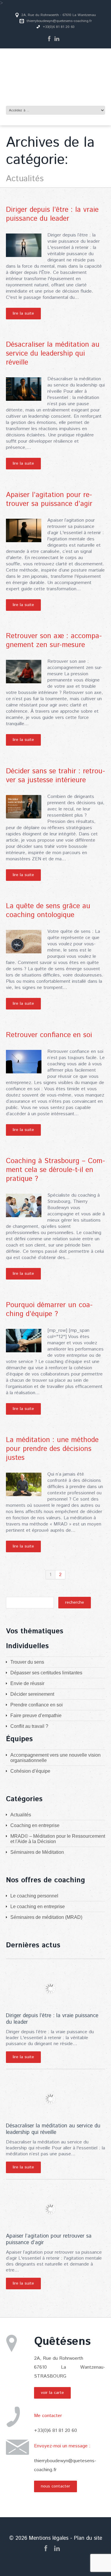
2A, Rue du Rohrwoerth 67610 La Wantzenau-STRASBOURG (70, 2367)
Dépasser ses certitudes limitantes (46, 1673)
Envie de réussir (27, 1683)
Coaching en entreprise (35, 1825)
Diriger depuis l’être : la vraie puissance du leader (52, 214)
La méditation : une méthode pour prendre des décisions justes (52, 1449)
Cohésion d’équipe (30, 1771)
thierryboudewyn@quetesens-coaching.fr (59, 21)
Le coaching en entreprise (38, 1907)
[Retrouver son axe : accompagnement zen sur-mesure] (24, 672)
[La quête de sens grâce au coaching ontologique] (24, 942)
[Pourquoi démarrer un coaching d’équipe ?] (24, 1341)
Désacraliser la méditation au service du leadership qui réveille (53, 354)
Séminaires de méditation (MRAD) (46, 1917)
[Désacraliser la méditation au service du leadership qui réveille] (24, 389)
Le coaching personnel (34, 1896)
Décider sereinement (32, 1694)
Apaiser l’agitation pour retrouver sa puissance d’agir (49, 499)
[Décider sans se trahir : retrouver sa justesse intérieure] (24, 807)
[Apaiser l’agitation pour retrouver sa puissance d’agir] (24, 530)
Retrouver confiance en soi (49, 1035)
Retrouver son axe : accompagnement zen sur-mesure (54, 641)
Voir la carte (52, 2393)
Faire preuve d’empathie (36, 1716)
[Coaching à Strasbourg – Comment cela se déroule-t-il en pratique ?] (24, 1205)
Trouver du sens (27, 1662)
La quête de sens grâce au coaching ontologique (48, 911)
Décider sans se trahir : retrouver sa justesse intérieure (55, 776)
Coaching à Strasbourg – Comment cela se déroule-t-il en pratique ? (55, 1170)
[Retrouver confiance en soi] (24, 1062)
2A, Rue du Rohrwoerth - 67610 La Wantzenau (59, 15)
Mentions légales (49, 2538)
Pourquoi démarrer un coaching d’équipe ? (49, 1310)
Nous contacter (55, 2486)
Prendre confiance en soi (37, 1705)
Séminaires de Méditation (37, 1852)
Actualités (21, 1815)
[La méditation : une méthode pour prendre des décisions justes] (24, 1484)
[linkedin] (57, 39)
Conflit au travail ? (29, 1726)
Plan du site (88, 2538)
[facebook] (49, 39)
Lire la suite (23, 313)
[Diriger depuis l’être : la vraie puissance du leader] (24, 245)
